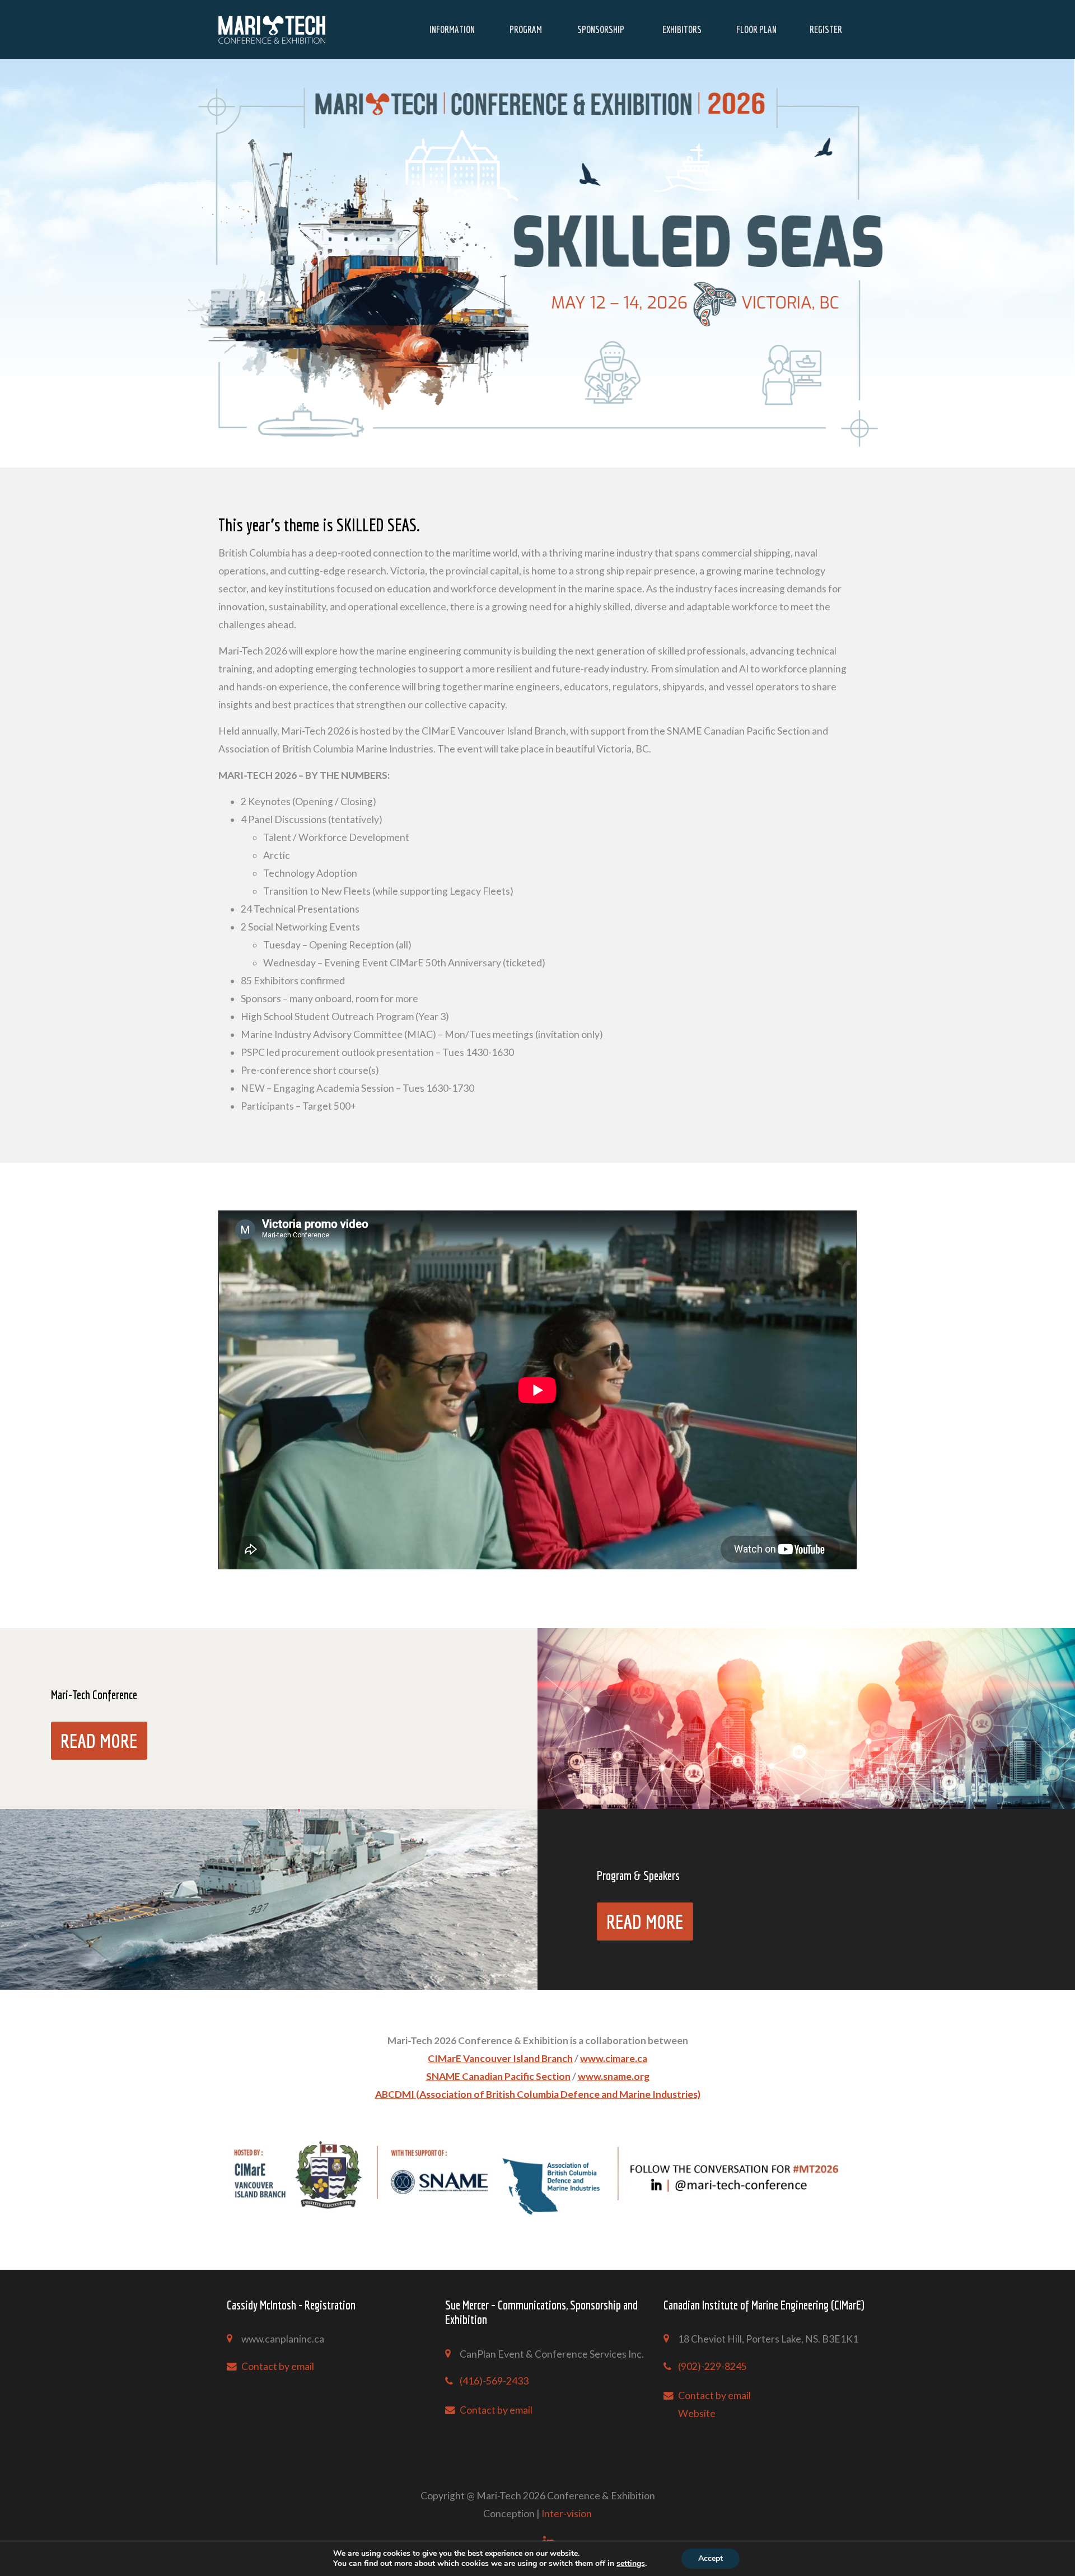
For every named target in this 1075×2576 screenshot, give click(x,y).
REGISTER (826, 29)
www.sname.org (614, 2076)
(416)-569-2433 (494, 2381)
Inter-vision (567, 2514)
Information (452, 29)
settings (631, 2564)
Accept (711, 2558)
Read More (99, 1741)
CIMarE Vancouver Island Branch (500, 2058)
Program (526, 29)
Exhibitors (682, 29)
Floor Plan (756, 29)
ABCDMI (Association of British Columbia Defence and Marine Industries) (538, 2094)
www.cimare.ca (614, 2058)
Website (697, 2413)
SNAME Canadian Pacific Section (498, 2076)
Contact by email (278, 2366)
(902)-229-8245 (712, 2366)
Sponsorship (601, 29)
